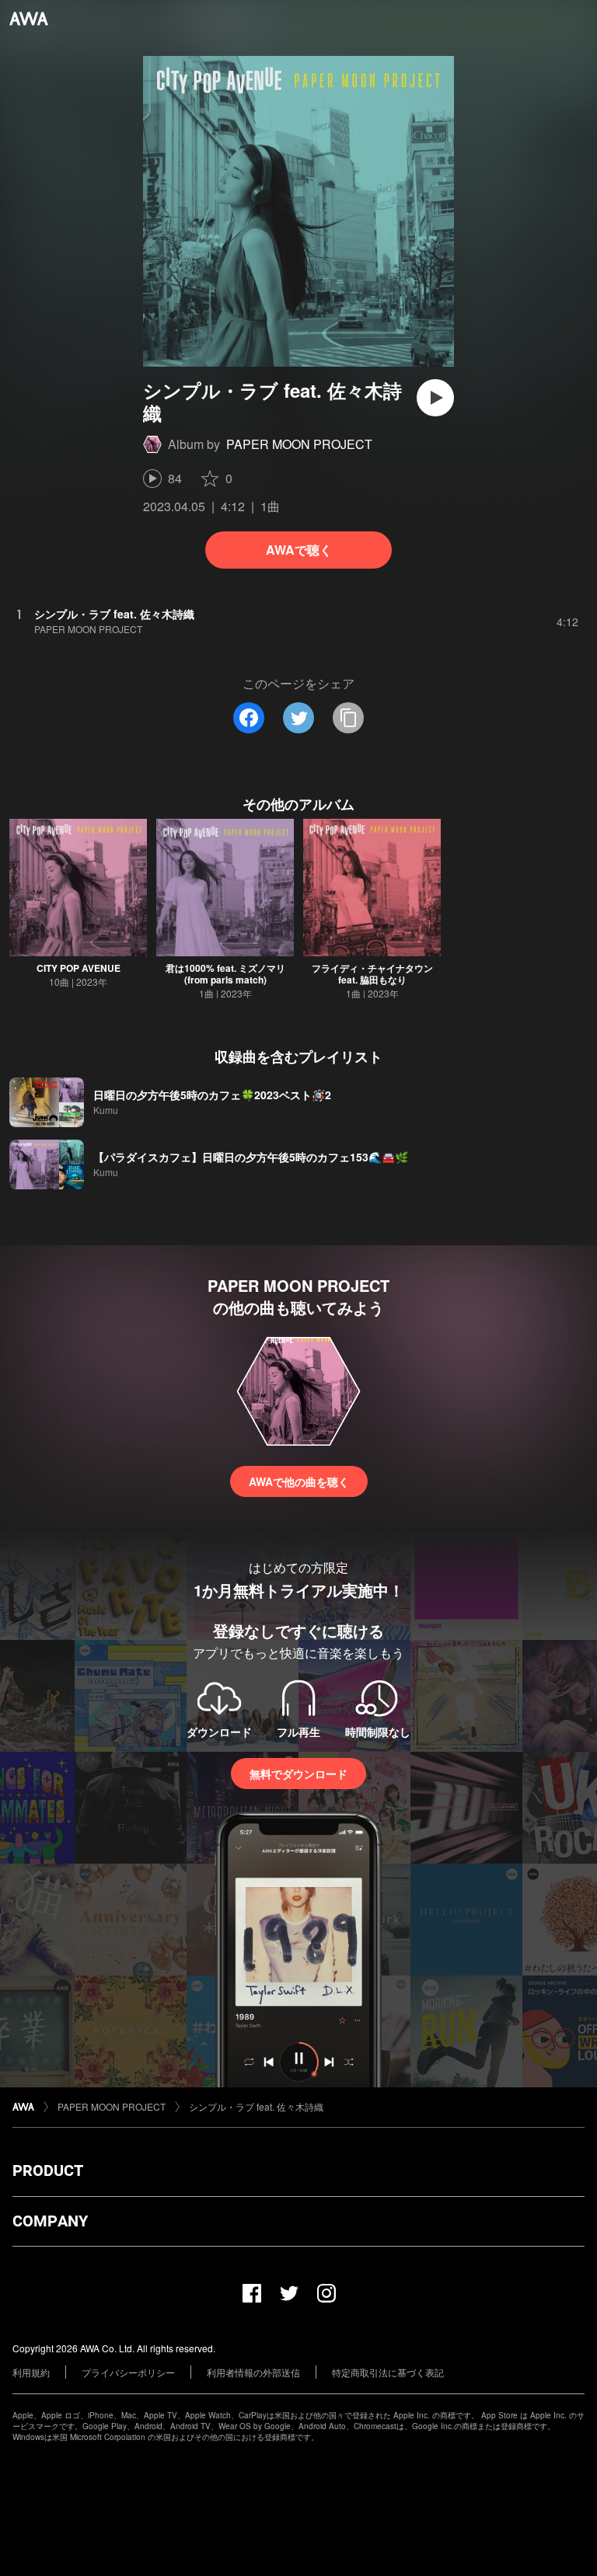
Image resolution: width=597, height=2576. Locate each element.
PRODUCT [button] (48, 2170)
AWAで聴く (299, 550)
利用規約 (31, 2372)
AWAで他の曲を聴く (299, 1481)
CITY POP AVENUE (79, 968)
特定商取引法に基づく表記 (388, 2372)
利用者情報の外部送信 (253, 2372)
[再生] (435, 398)
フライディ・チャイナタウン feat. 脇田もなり (372, 974)
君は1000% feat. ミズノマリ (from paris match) (225, 974)
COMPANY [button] (50, 2221)
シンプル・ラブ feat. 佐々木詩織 (256, 2106)
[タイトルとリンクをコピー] (348, 718)
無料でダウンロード (298, 1774)
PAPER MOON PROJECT (299, 444)
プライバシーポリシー (128, 2372)
